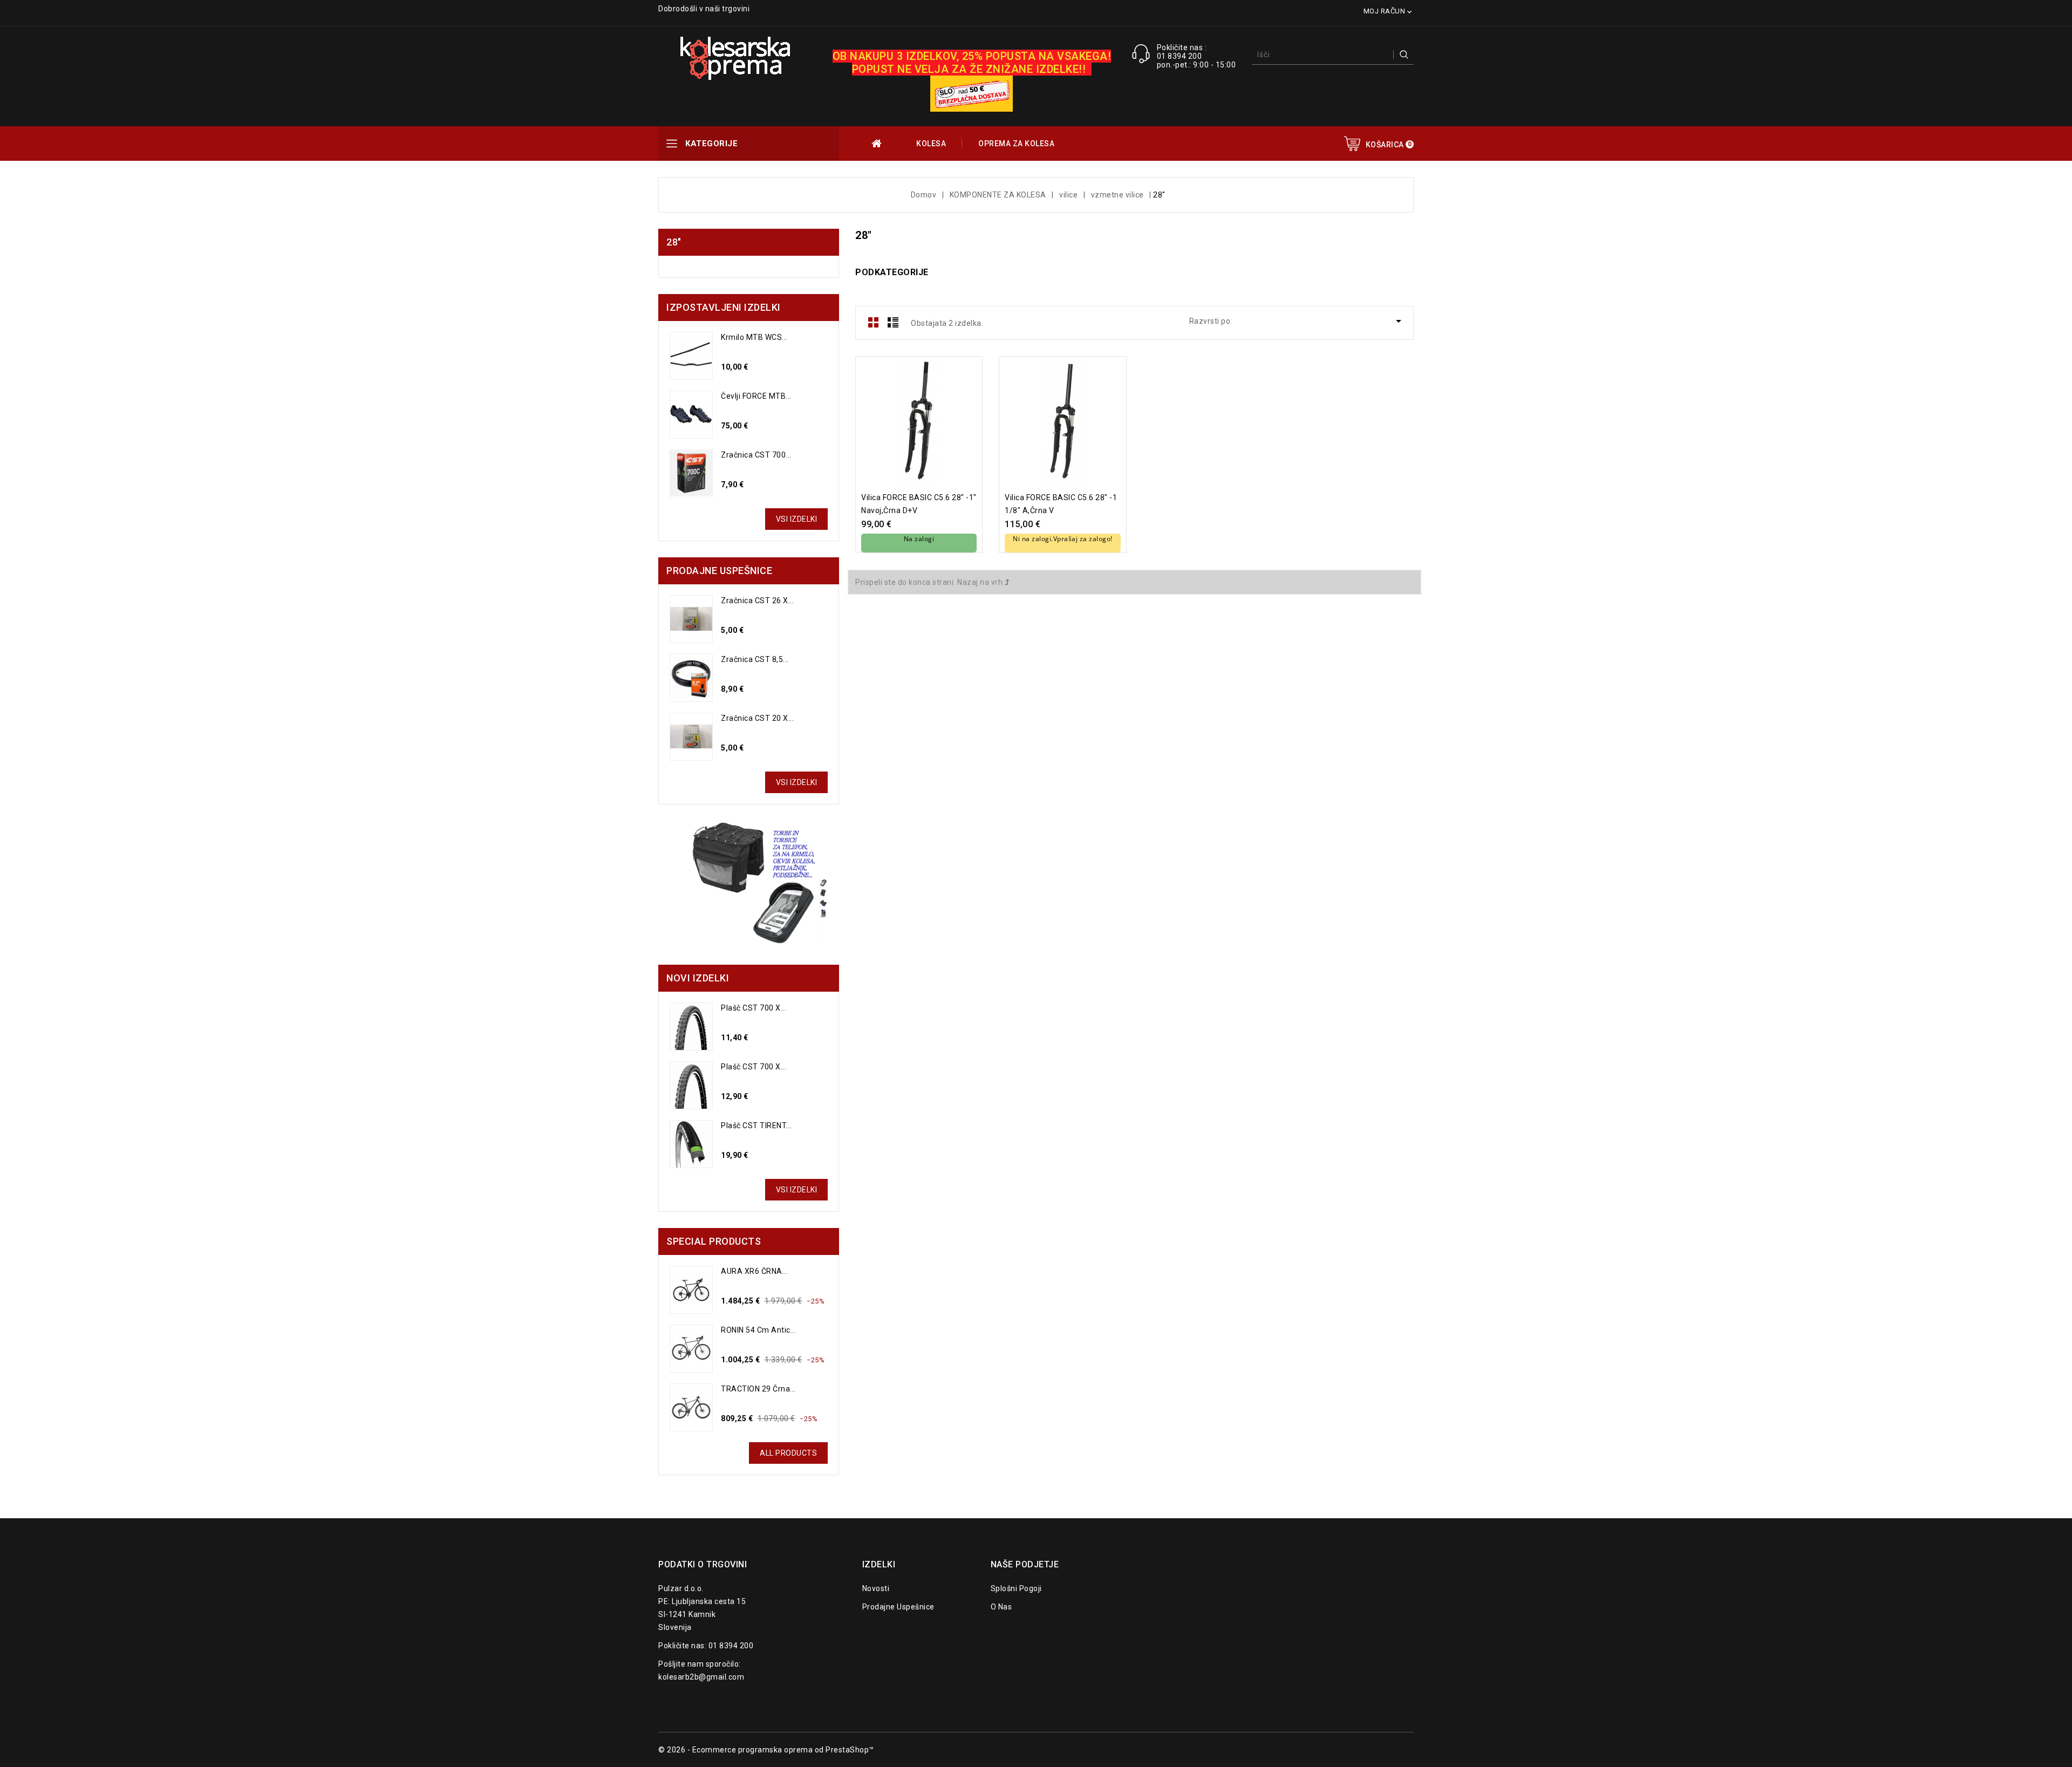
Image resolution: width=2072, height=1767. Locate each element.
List (893, 322)
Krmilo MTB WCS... (754, 337)
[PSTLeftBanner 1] (749, 885)
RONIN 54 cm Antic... (758, 1330)
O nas (1001, 1607)
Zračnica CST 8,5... (755, 659)
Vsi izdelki (797, 519)
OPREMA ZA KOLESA (1016, 144)
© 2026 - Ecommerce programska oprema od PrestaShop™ (766, 1750)
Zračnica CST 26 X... (757, 601)
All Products (788, 1453)
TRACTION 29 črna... (758, 1389)
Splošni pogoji (1016, 1588)
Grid (874, 322)
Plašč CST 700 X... (754, 1008)
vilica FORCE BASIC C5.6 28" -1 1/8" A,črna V (1061, 504)
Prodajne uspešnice (898, 1607)
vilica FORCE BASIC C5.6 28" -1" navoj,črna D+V (919, 504)
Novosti (876, 1588)
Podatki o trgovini (703, 1564)
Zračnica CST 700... (756, 455)
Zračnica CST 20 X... (757, 718)
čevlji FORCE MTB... (756, 396)
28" (674, 242)
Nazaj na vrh (981, 582)
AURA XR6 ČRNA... (754, 1271)
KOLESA (931, 144)
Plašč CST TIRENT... (756, 1125)
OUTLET (878, 144)
